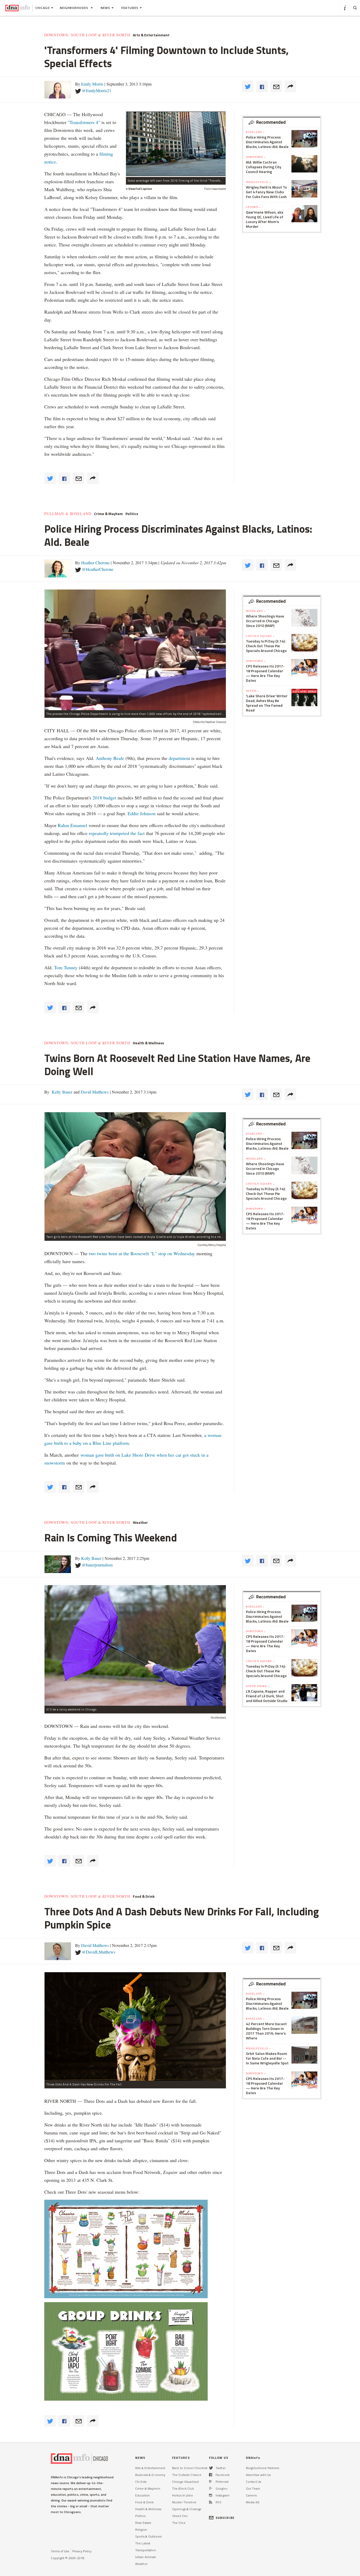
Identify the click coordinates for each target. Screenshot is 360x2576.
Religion (141, 2530)
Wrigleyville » (258, 182)
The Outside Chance (187, 2475)
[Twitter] (211, 2468)
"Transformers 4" (84, 122)
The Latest (143, 2543)
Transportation (146, 2550)
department (179, 758)
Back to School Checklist (190, 2468)
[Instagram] (211, 2495)
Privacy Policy (82, 2551)
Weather (140, 1522)
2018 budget (104, 798)
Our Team (253, 2488)
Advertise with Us (258, 2475)
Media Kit (253, 2502)
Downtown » (256, 157)
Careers (251, 2495)
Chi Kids (141, 2482)
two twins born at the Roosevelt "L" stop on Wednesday (142, 1253)
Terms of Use (60, 2551)
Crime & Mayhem (108, 514)
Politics (132, 514)
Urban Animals (146, 2557)
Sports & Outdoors (148, 2536)
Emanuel (79, 825)
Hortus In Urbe (183, 2495)
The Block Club (183, 2488)
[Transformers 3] (176, 144)
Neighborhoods (75, 8)
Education (142, 2495)
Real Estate (143, 2523)
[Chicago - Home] (18, 8)
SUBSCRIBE (225, 2518)
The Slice (179, 2523)
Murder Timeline (184, 2502)
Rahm (64, 825)
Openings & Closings (187, 2509)
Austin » (253, 691)
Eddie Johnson (142, 813)
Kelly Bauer (61, 1092)
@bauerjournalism (97, 1565)
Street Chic (180, 2516)
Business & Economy (150, 2475)
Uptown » (253, 207)
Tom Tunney (66, 967)
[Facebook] (211, 2475)
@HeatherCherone (98, 569)
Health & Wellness (148, 1043)
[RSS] (211, 2502)
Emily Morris (92, 84)
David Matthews (94, 1092)
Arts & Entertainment (151, 35)
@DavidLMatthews (99, 1952)
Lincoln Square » (260, 636)
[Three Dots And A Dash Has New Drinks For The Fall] (135, 2026)
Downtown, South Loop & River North (87, 35)
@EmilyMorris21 (97, 90)
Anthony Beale (111, 758)
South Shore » (258, 1686)
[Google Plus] (211, 2488)
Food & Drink (144, 1896)
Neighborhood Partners (263, 2468)
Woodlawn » (256, 611)
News (105, 8)
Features (130, 8)
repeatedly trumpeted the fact (117, 833)
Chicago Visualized (185, 2482)
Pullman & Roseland (68, 514)
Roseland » (255, 132)
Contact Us (254, 2482)
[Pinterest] (210, 2482)
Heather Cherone (95, 563)
